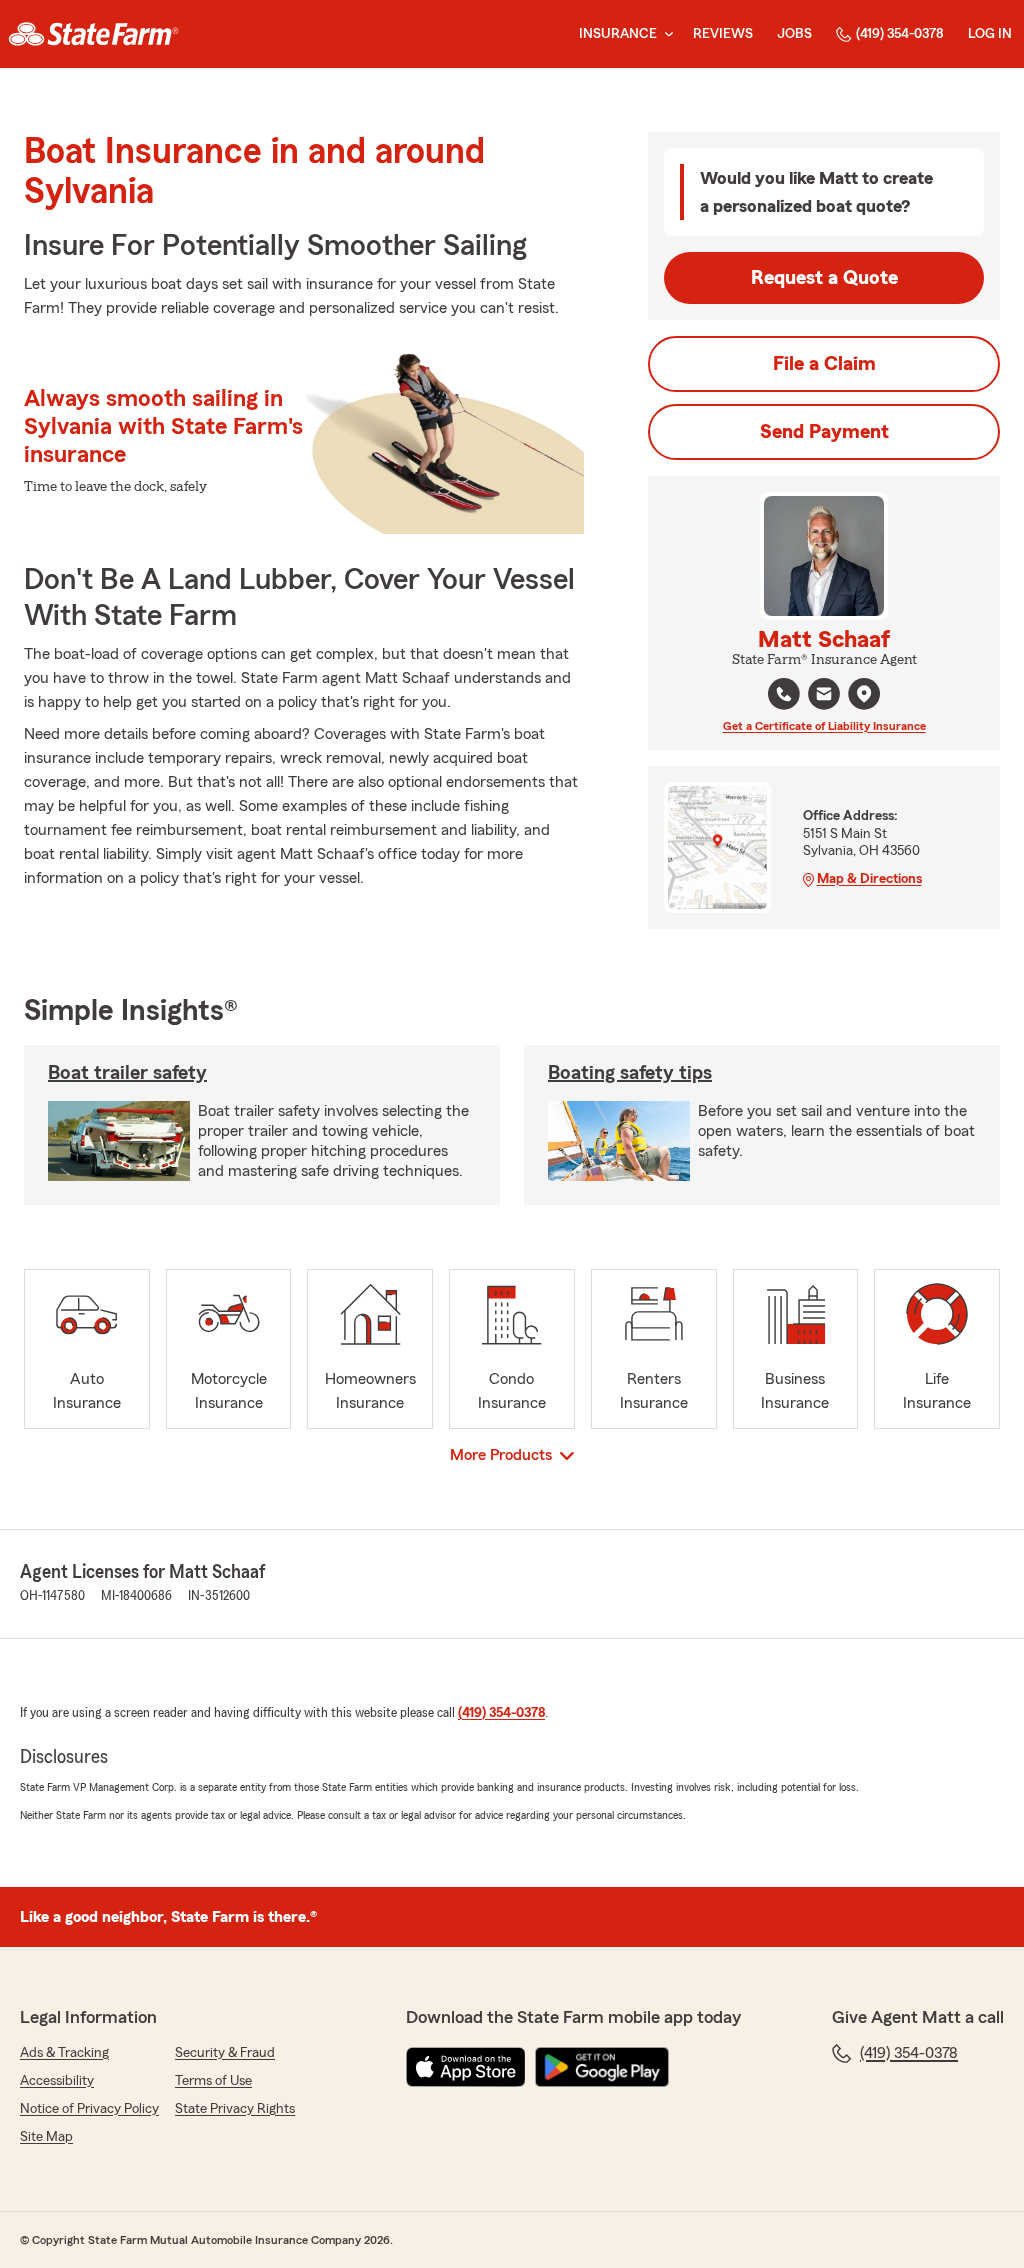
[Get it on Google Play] (602, 2067)
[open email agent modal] (824, 696)
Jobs (794, 34)
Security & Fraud (225, 2053)
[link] (93, 34)
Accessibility (57, 2081)
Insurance (618, 34)
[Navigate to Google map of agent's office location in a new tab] (864, 694)
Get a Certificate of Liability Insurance (824, 726)
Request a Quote (824, 278)
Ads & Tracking (64, 2053)
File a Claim (824, 364)
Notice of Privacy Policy (89, 2109)
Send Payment (824, 432)
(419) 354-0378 (900, 34)
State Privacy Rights (235, 2109)
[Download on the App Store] (466, 2067)
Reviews (723, 34)
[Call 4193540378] (784, 694)
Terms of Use (213, 2081)
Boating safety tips (630, 1073)
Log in (990, 34)
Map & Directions (869, 879)
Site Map (46, 2137)
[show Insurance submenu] (665, 34)
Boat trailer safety (127, 1073)
